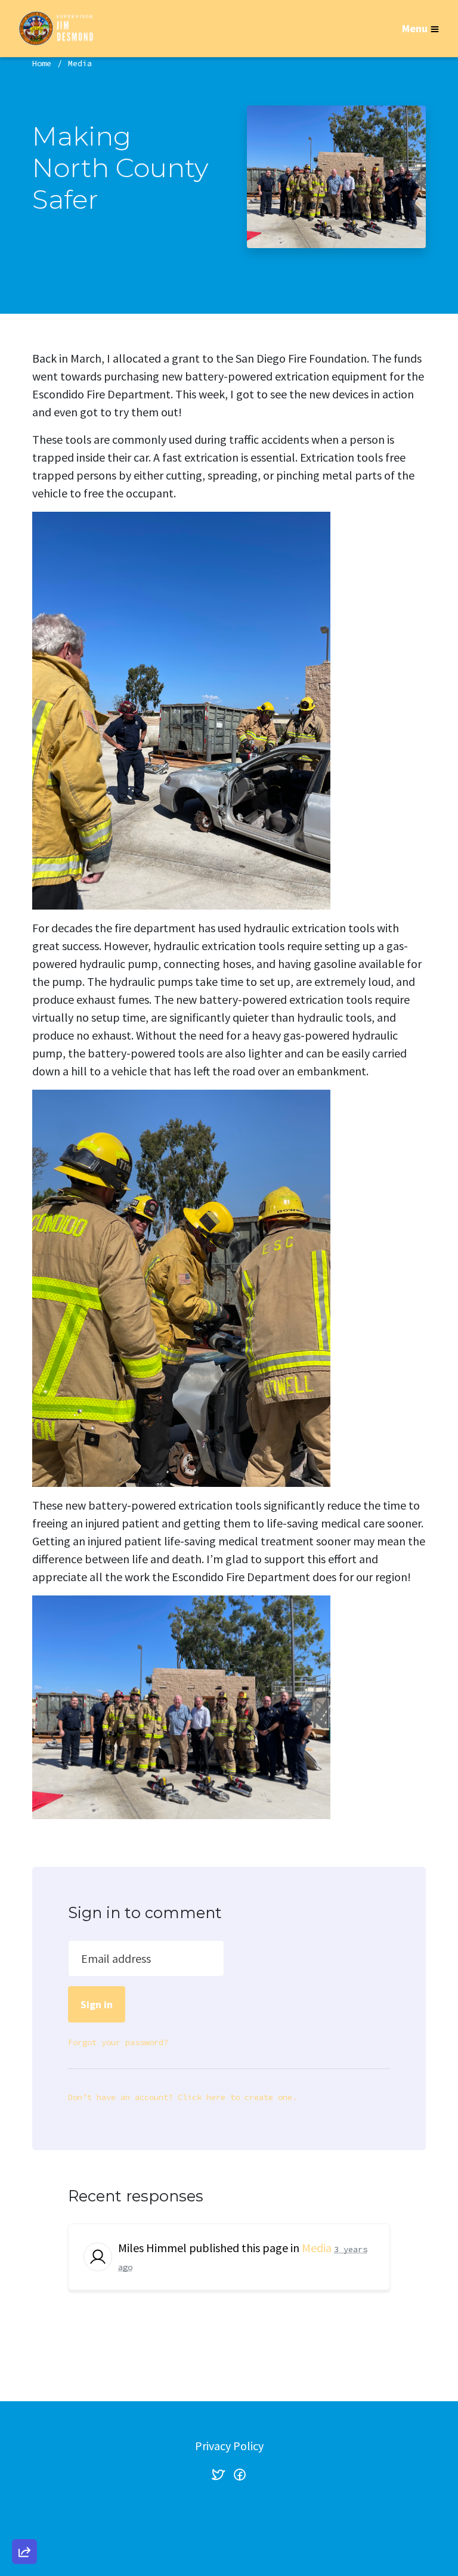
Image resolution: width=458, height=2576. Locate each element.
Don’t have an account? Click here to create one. (182, 2097)
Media (80, 63)
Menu (415, 28)
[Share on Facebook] (24, 2489)
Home (42, 63)
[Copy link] (24, 2387)
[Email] (24, 2421)
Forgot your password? (118, 2042)
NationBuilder (253, 2524)
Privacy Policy (229, 2446)
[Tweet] (24, 2455)
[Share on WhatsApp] (24, 2523)
